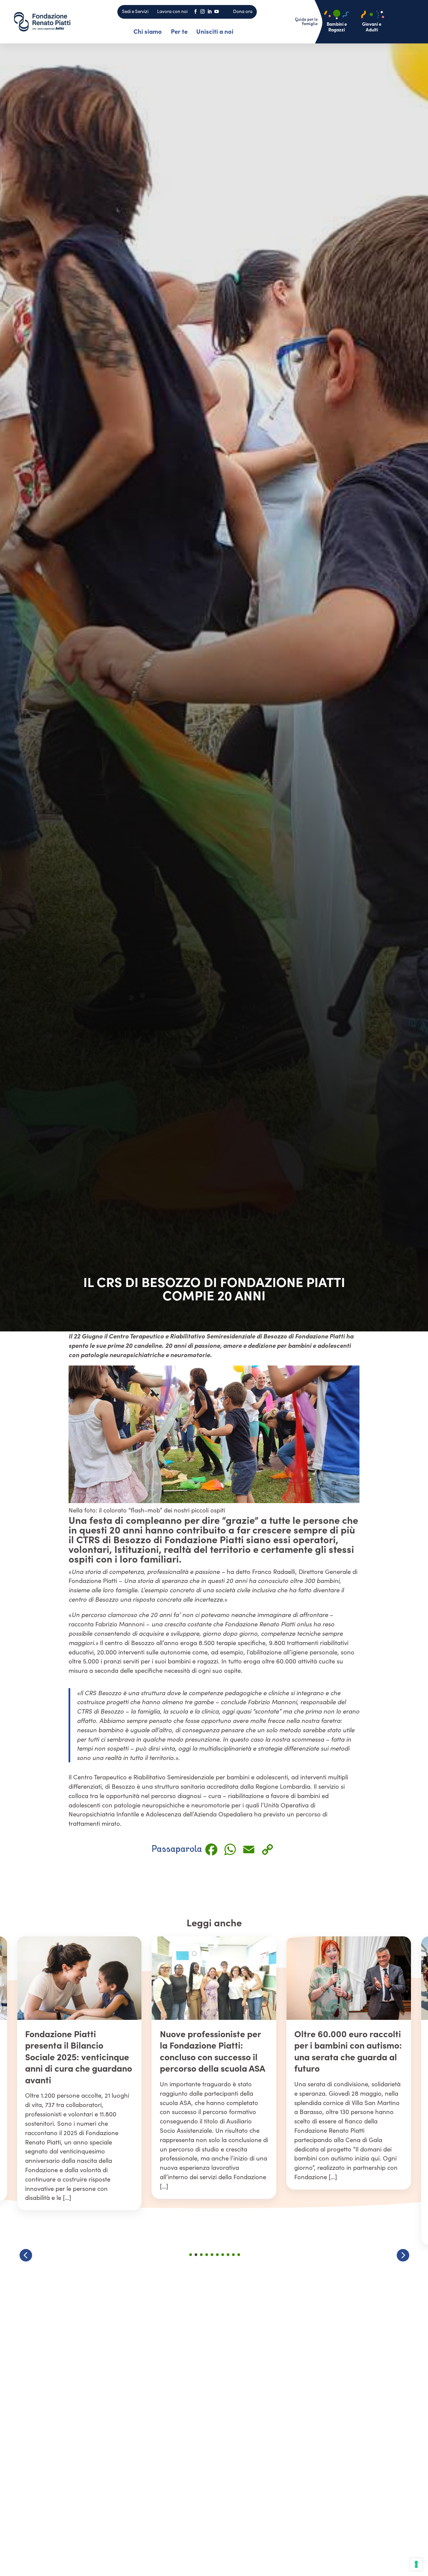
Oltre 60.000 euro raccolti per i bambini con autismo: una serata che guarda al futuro (214, 2051)
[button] (403, 2255)
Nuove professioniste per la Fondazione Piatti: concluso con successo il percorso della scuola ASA (78, 2051)
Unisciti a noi (215, 31)
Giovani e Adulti (372, 27)
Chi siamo (148, 31)
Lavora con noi (172, 11)
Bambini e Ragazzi (337, 27)
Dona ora (243, 11)
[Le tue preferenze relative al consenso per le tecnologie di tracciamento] (416, 2564)
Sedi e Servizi (135, 11)
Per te (179, 31)
